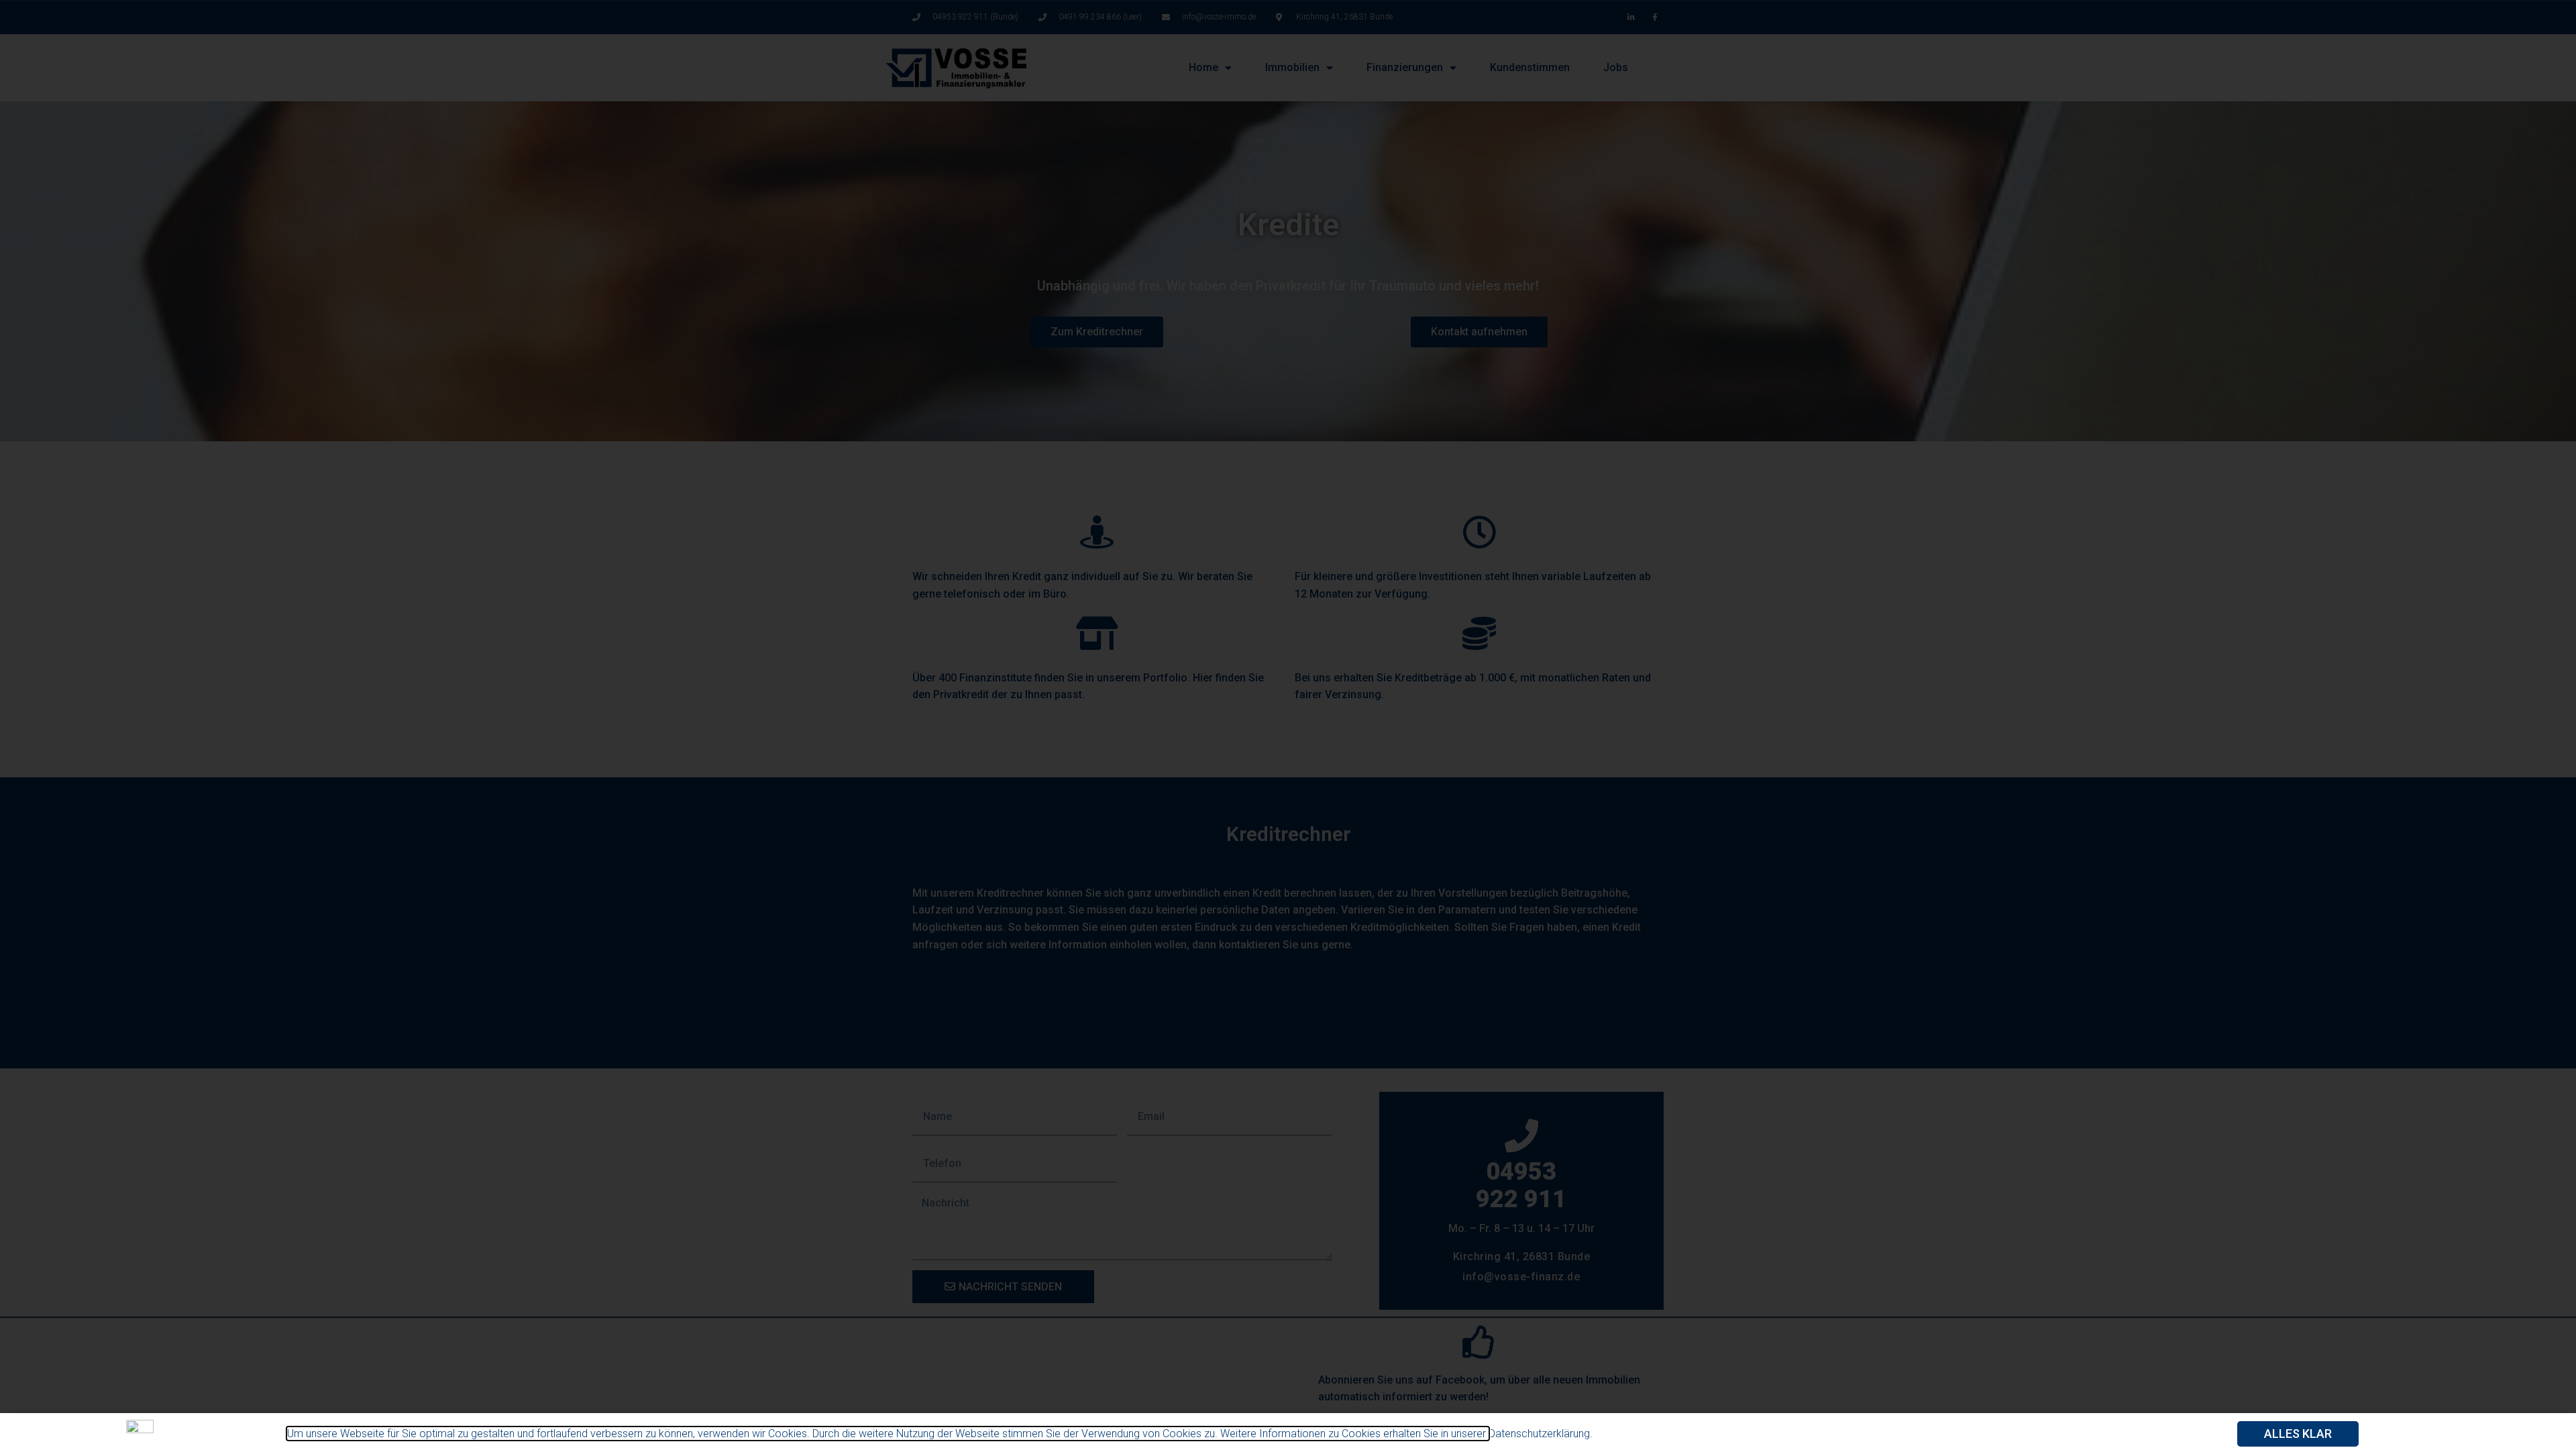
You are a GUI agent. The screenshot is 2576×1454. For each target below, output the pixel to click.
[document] (1288, 727)
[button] (2298, 1434)
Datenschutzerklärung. (1541, 1434)
